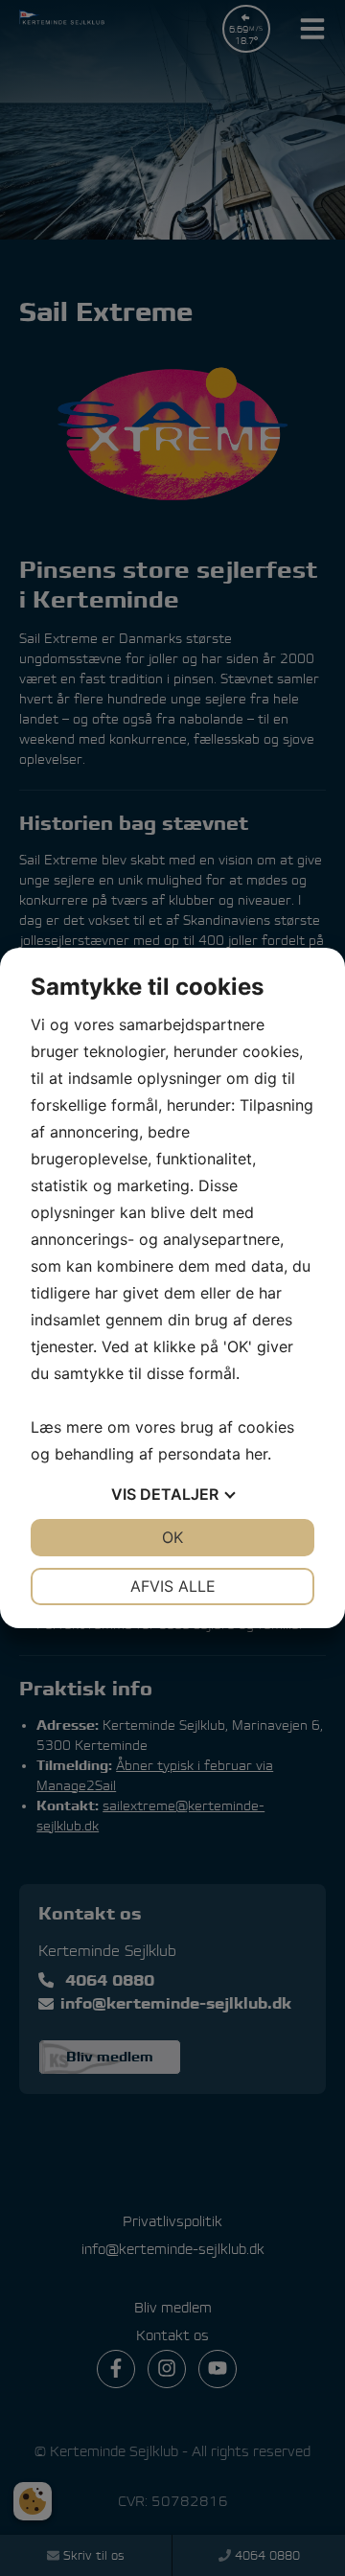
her (256, 1454)
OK (172, 1537)
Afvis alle (173, 1586)
